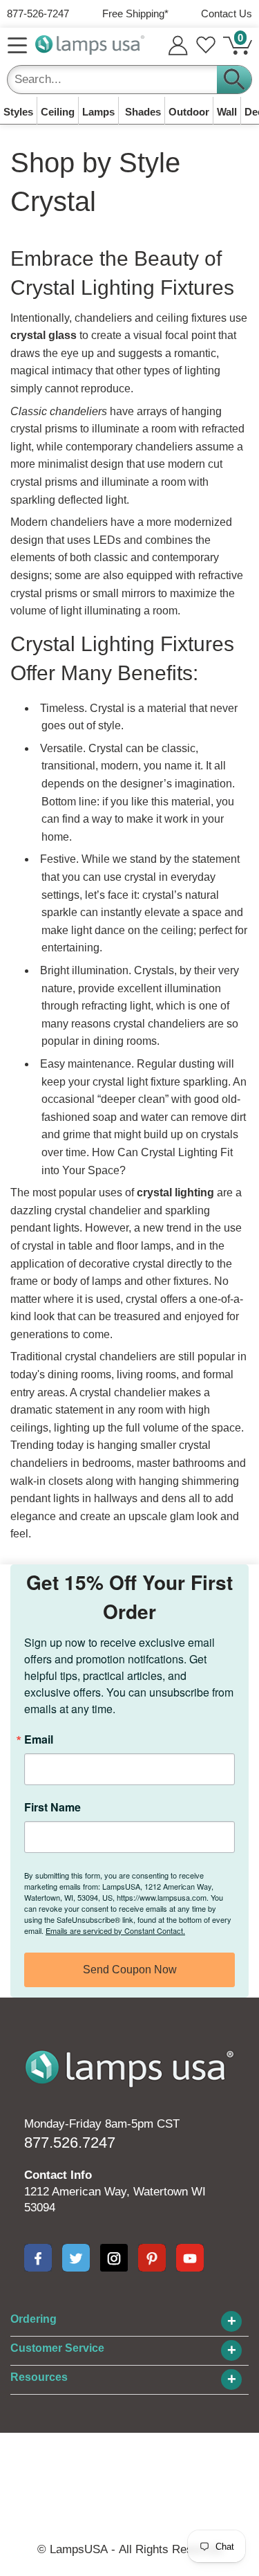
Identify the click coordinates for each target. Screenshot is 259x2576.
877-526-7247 (38, 13)
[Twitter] (76, 2258)
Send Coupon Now (130, 1970)
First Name (52, 1807)
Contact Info (58, 2175)
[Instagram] (114, 2258)
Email (39, 1739)
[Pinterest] (152, 2258)
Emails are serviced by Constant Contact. (115, 1930)
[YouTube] (190, 2258)
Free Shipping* (135, 13)
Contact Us (227, 13)
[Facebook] (38, 2258)
